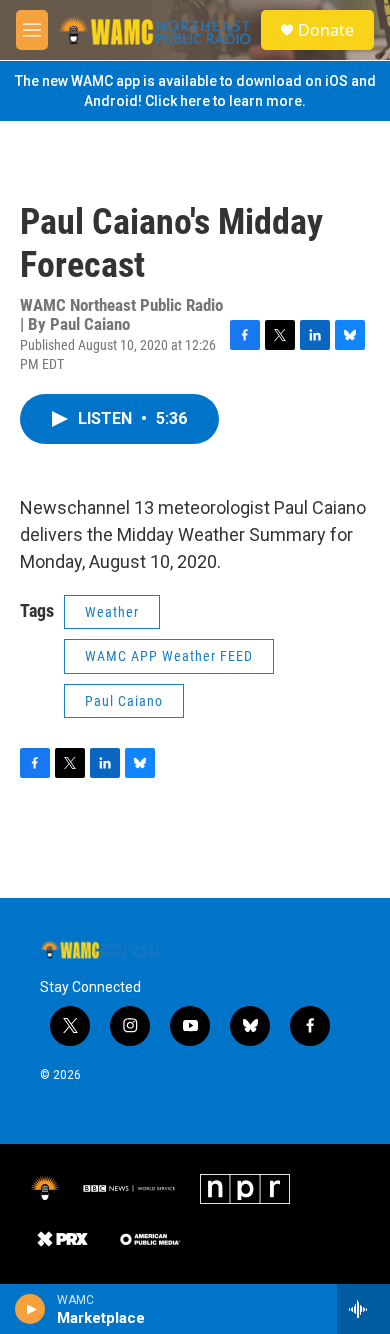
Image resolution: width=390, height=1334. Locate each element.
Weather (112, 612)
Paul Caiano (124, 701)
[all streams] (363, 1309)
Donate (326, 30)
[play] (30, 1309)
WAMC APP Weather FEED (169, 656)
